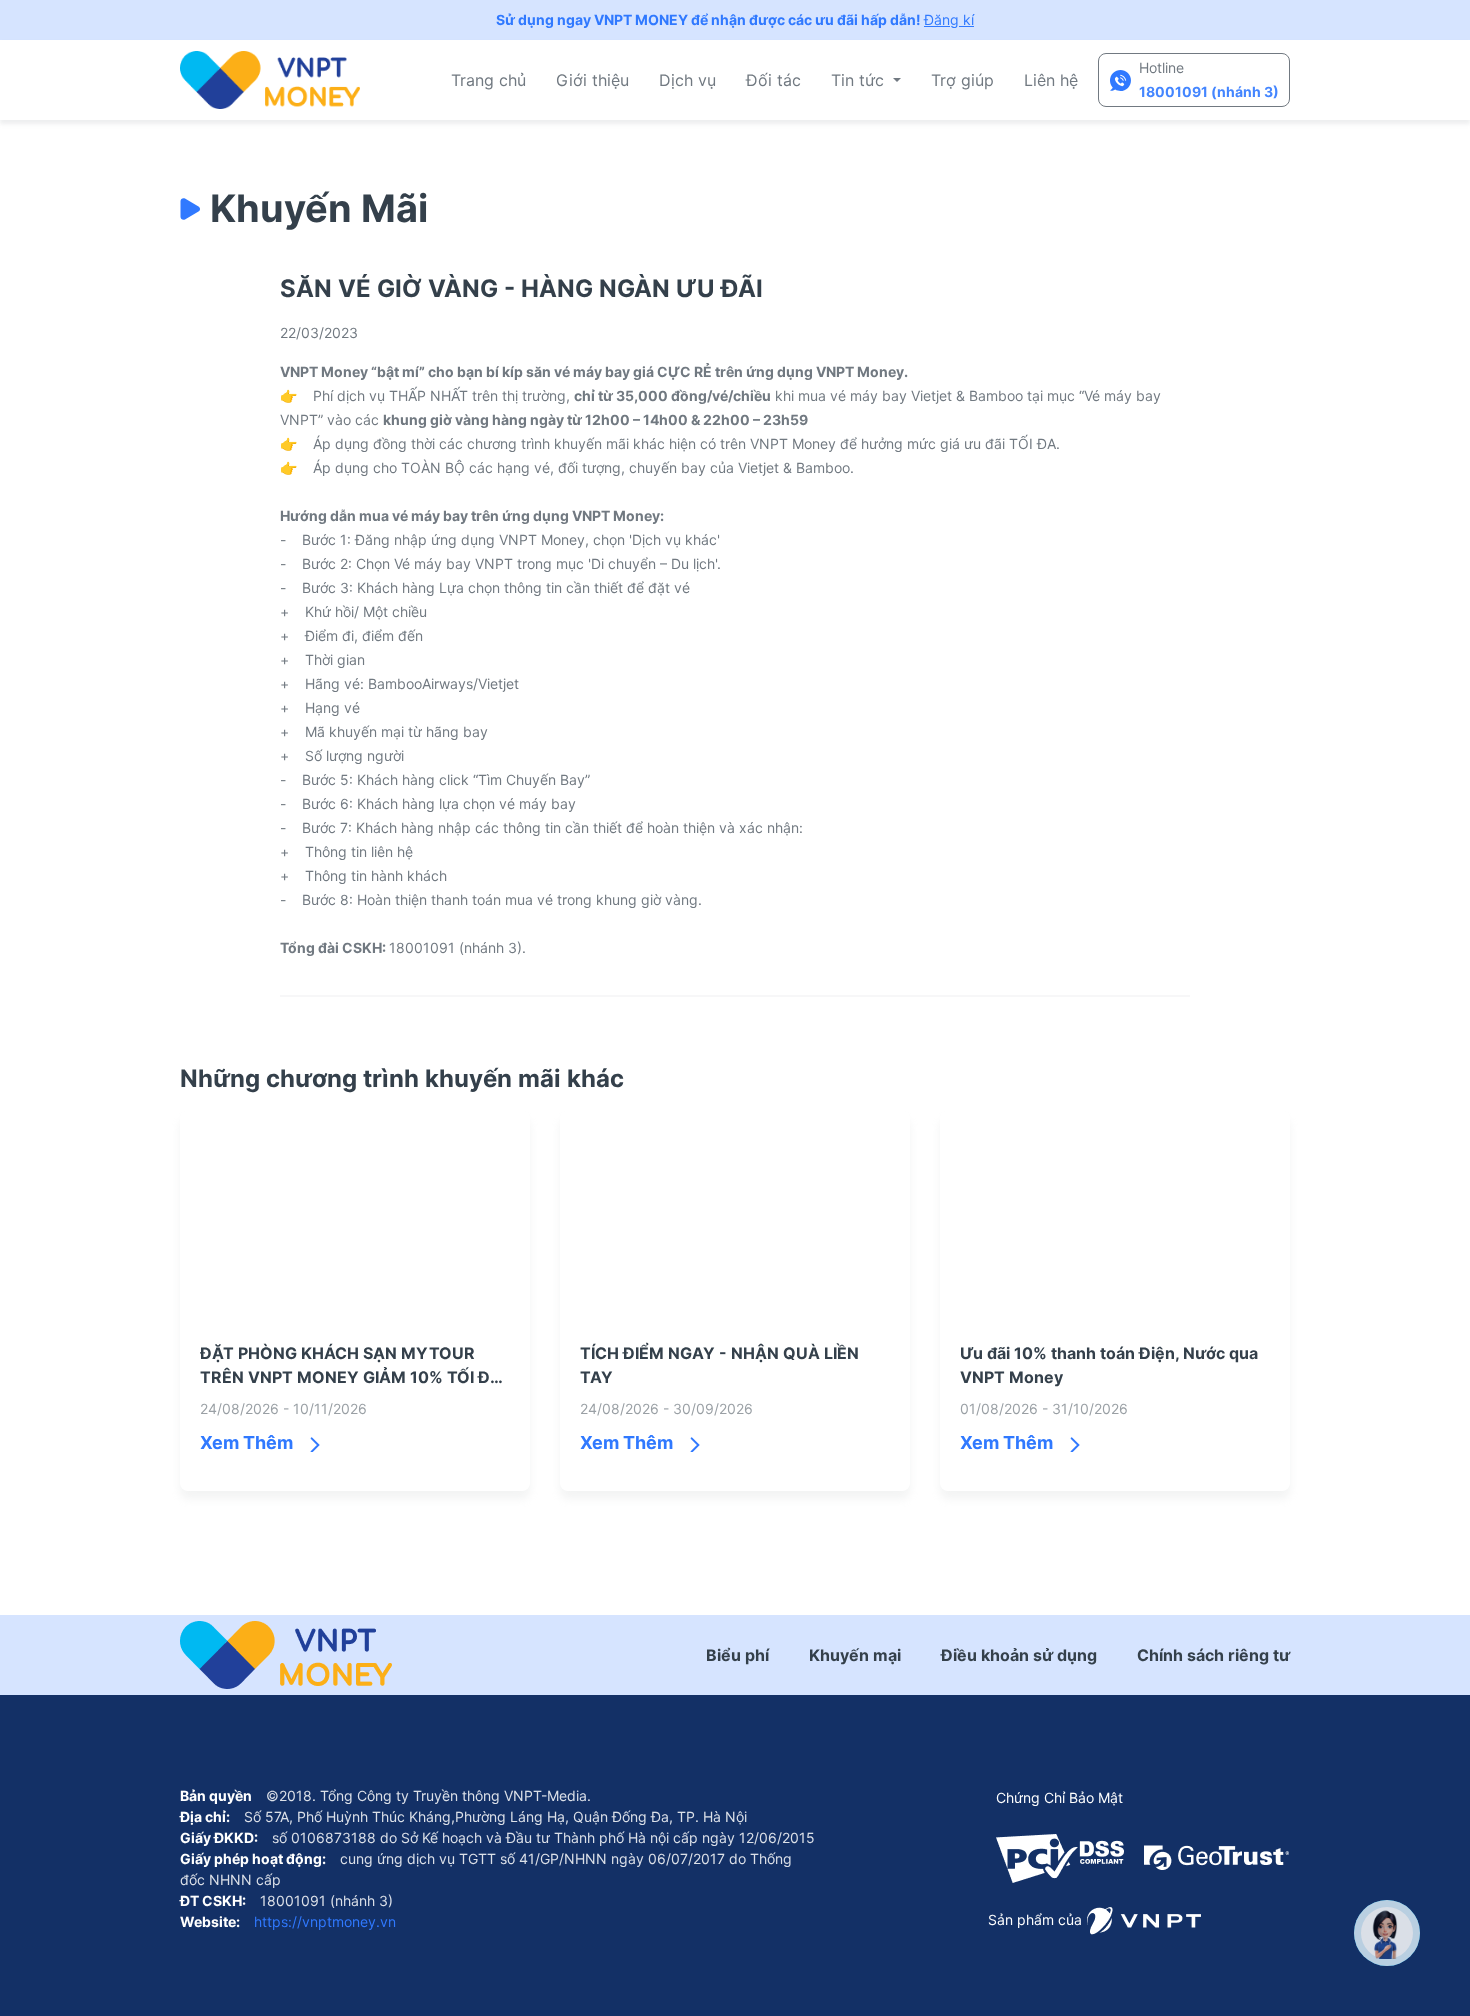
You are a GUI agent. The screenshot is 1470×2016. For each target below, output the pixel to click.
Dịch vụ (687, 80)
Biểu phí (737, 1655)
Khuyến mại (855, 1655)
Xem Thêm (246, 1442)
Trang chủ (488, 80)
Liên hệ (1051, 80)
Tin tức (860, 80)
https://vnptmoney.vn (323, 1921)
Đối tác (773, 80)
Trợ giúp (962, 80)
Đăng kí (949, 19)
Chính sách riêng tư (1213, 1655)
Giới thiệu (592, 80)
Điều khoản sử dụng (1019, 1655)
